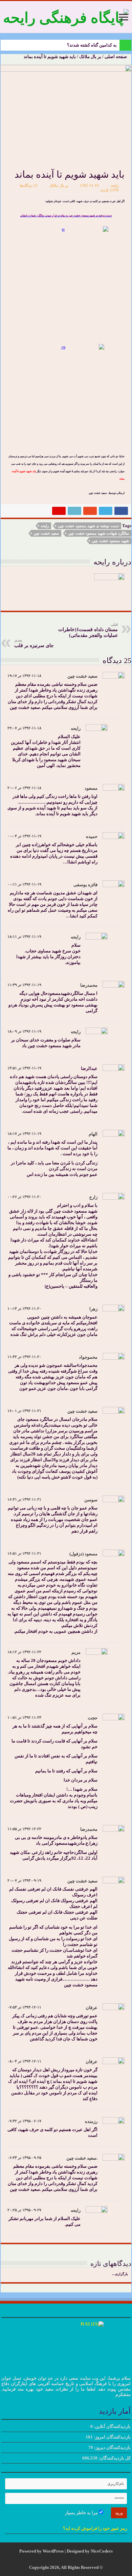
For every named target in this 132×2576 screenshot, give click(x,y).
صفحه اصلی (116, 57)
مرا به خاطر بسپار (82, 2513)
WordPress (53, 2551)
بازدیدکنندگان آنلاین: (112, 2426)
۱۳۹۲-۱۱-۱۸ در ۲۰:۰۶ (24, 788)
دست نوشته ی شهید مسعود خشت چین (88, 526)
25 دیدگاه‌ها (29, 185)
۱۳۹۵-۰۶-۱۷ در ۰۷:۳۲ (24, 2121)
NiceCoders (102, 2551)
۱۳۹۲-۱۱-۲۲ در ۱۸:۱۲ (24, 1652)
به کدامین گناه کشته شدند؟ (92, 45)
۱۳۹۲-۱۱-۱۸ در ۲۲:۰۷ (24, 728)
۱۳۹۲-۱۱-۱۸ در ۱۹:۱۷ (24, 676)
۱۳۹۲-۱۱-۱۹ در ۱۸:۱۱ (24, 936)
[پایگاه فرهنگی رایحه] (66, 16)
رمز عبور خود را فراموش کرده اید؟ (95, 2528)
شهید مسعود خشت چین (110, 541)
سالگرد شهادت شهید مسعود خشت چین (98, 533)
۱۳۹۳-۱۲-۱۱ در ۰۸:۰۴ (24, 2061)
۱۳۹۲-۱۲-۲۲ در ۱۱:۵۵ (24, 1829)
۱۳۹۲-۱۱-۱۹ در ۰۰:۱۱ (24, 884)
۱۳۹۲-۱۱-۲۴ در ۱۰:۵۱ (24, 1717)
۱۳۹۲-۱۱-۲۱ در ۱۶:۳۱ (24, 1499)
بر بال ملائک (90, 57)
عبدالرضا (89, 1068)
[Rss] (71, 2559)
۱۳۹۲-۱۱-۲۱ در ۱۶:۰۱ (24, 1411)
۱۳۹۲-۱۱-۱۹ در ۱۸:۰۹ (24, 1031)
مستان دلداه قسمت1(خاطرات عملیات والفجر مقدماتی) (88, 630)
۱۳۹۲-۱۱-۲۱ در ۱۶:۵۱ (24, 1553)
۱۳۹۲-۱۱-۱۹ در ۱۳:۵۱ (24, 1068)
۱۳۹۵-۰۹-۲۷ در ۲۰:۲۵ (24, 2210)
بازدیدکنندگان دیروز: (112, 2447)
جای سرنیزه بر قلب (34, 643)
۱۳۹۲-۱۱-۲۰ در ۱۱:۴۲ (24, 1357)
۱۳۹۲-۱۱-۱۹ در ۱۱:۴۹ (24, 985)
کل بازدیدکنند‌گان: (114, 2458)
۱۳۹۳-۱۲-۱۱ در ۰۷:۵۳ (24, 2007)
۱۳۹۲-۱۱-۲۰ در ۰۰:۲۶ (24, 1197)
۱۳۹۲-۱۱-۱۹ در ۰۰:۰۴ (24, 836)
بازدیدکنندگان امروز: (112, 2437)
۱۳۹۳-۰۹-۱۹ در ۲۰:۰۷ (24, 1880)
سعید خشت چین (46, 533)
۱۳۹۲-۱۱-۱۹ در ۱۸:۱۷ (24, 1133)
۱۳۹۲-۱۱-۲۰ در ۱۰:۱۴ (24, 1308)
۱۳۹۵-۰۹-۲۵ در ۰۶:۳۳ (24, 2158)
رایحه (115, 185)
